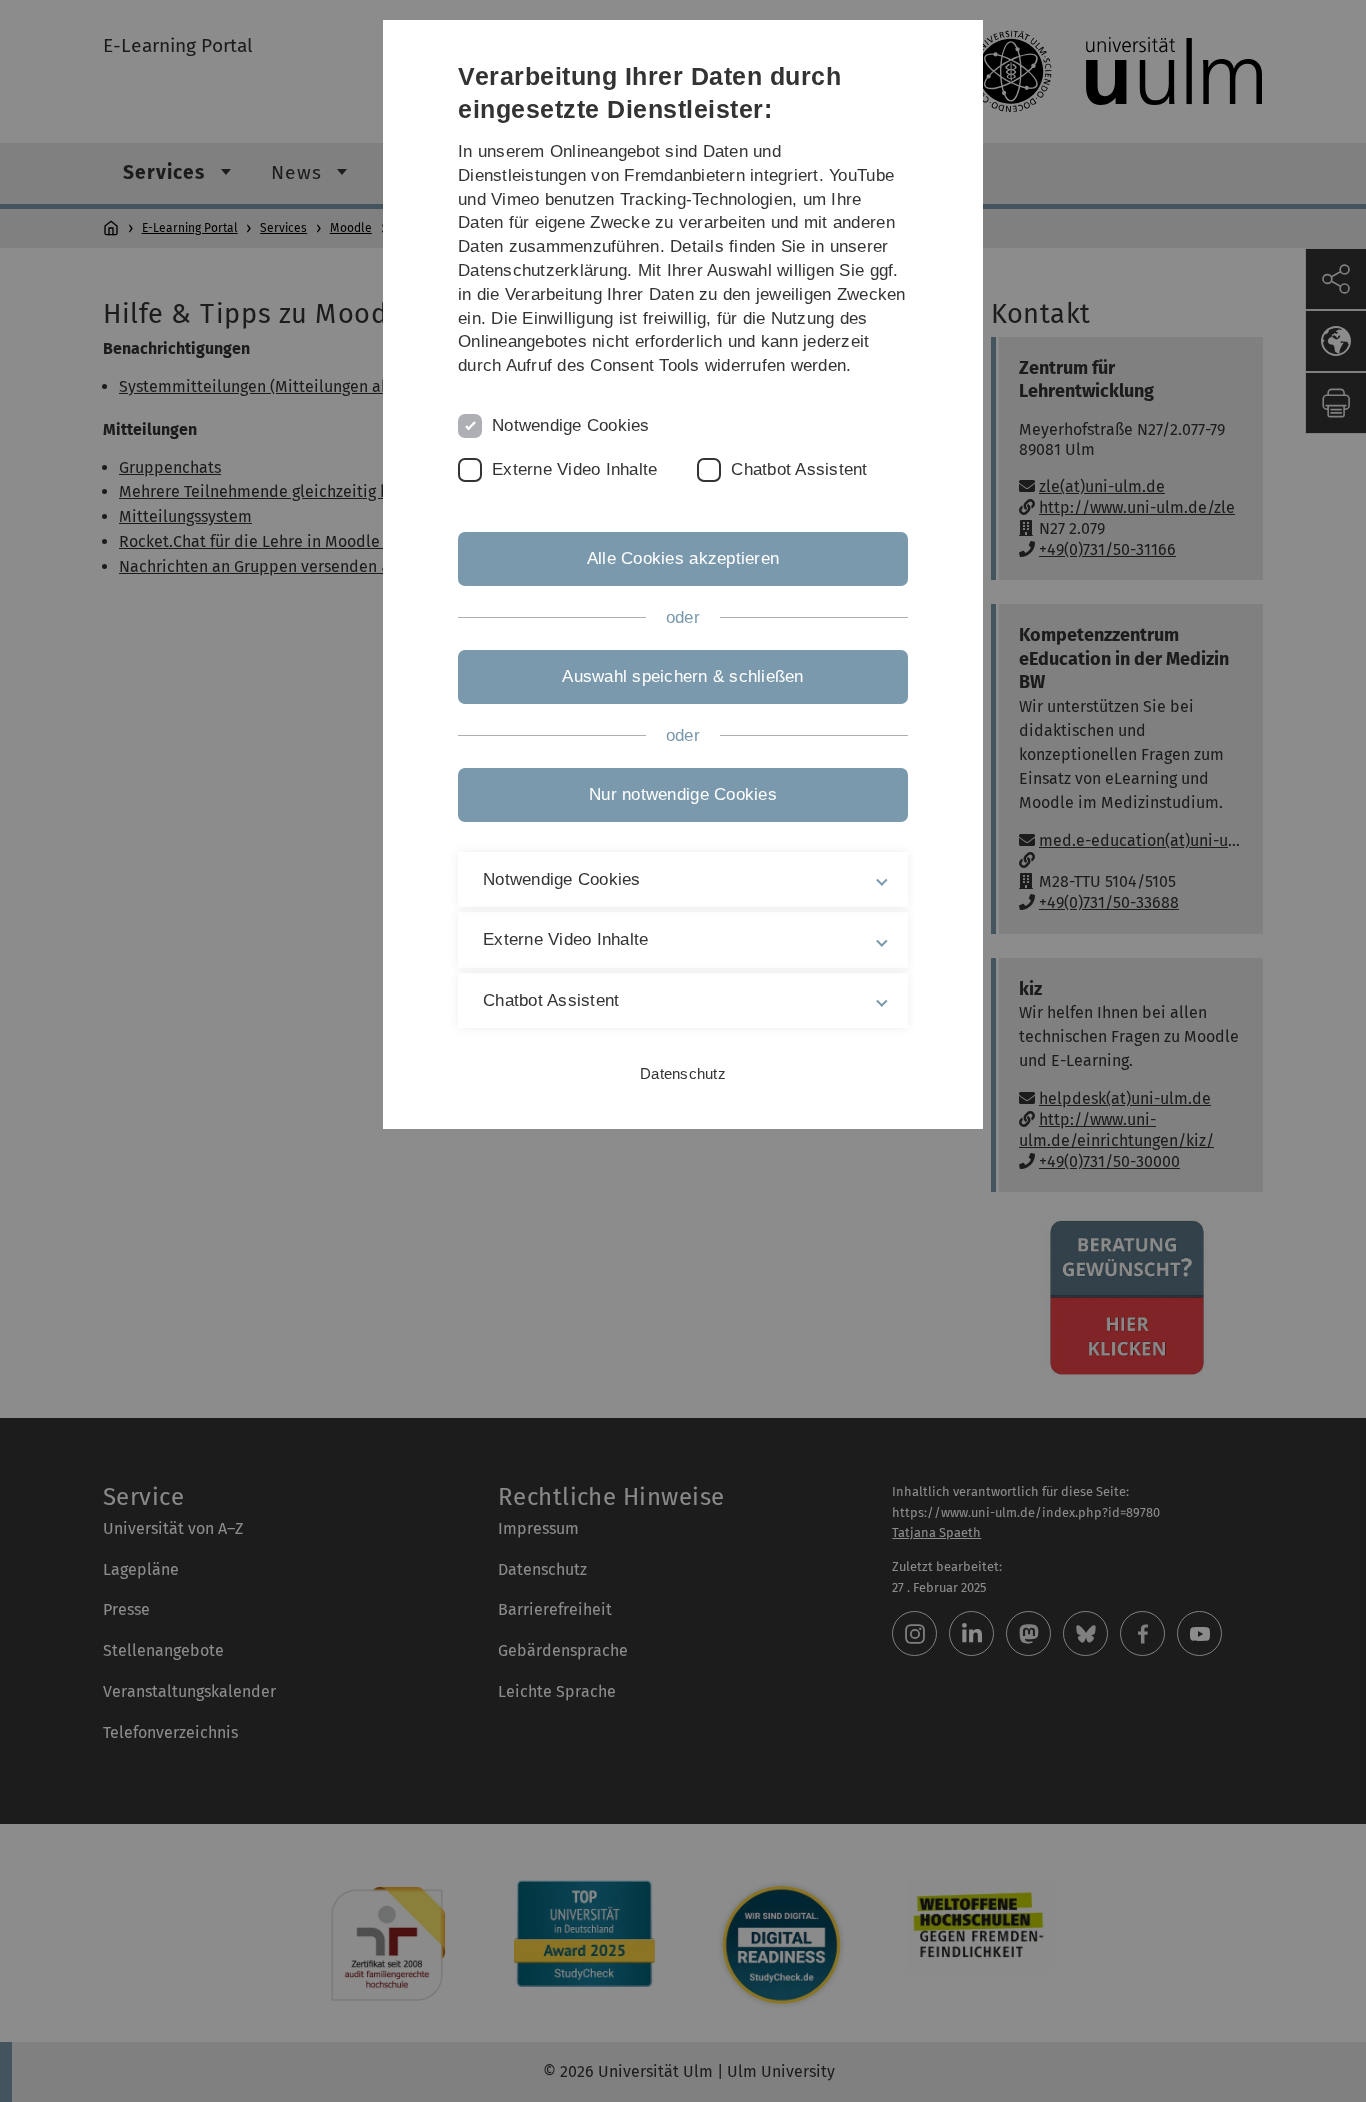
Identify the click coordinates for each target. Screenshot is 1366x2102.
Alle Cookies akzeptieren (683, 558)
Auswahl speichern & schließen (682, 676)
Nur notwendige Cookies (683, 794)
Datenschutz (683, 1073)
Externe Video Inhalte (574, 469)
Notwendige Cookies (571, 425)
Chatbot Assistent (799, 469)
